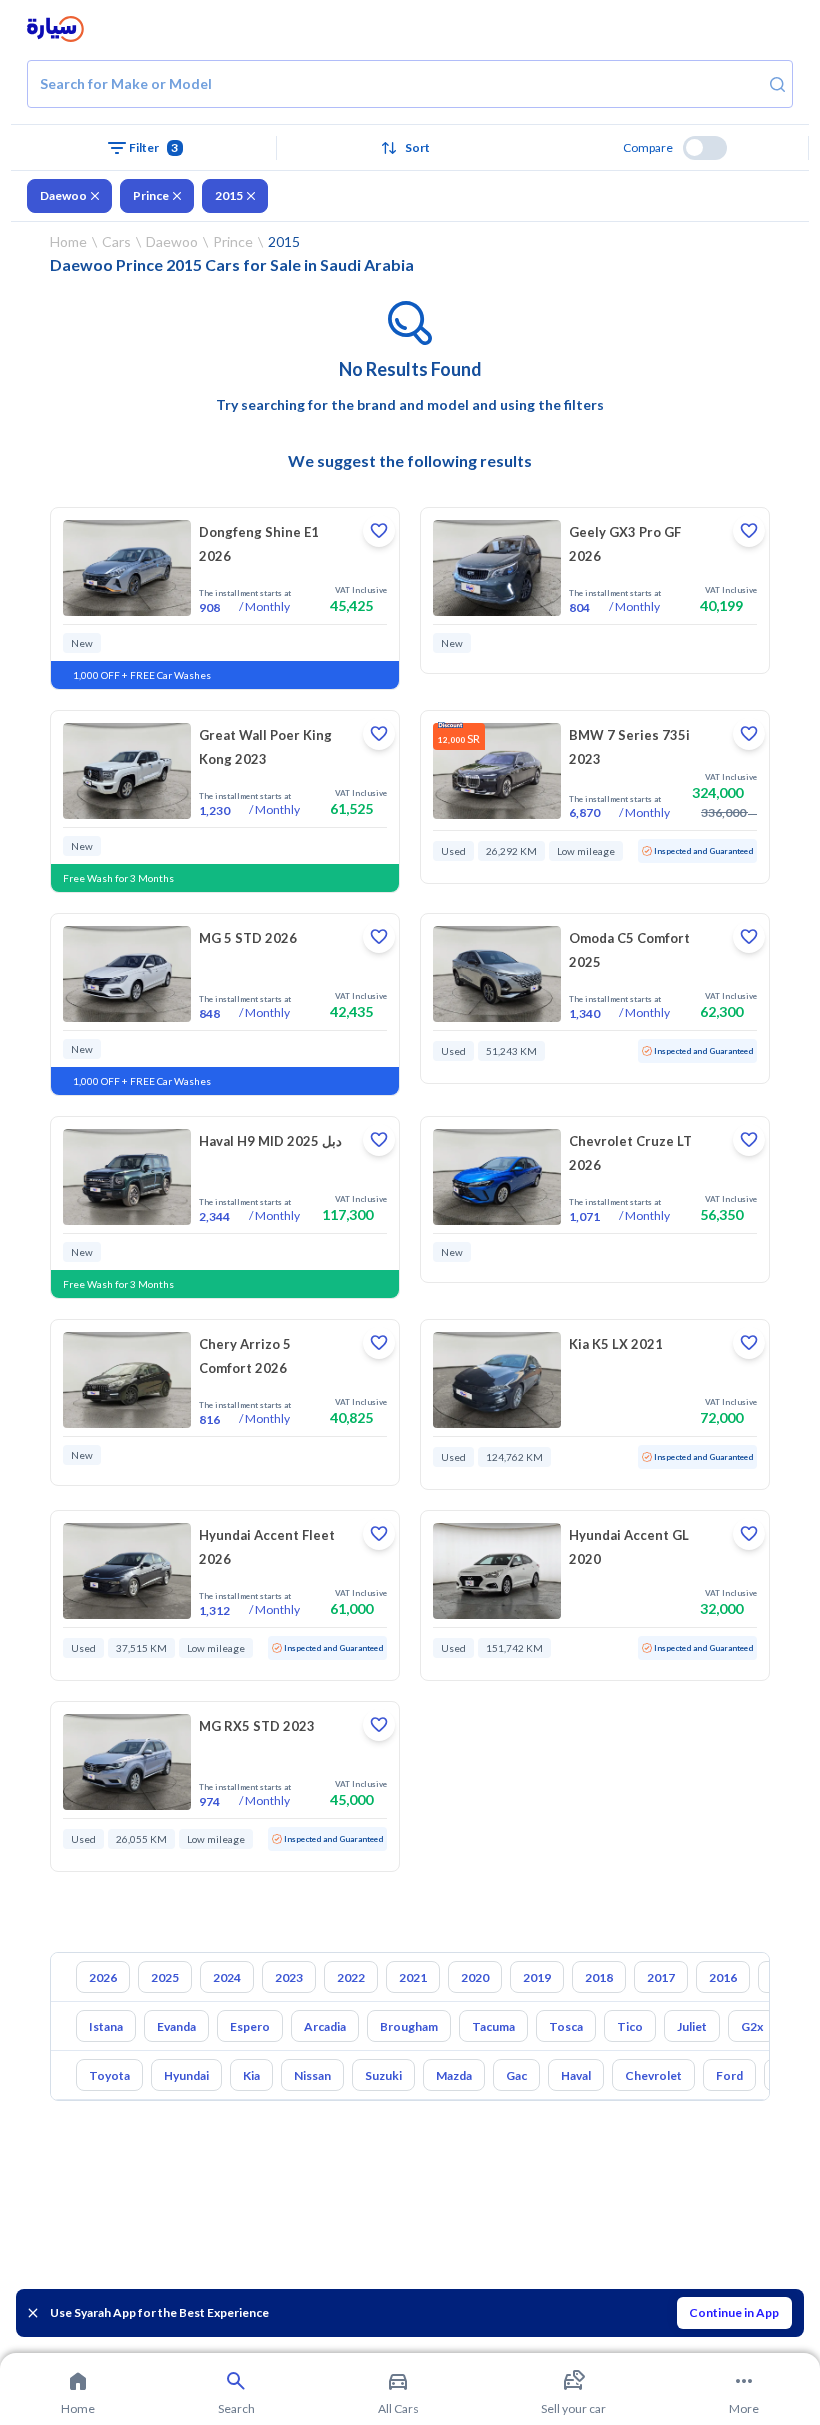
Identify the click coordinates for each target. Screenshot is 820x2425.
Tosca (566, 2026)
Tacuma (493, 2026)
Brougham (409, 2026)
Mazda (454, 2075)
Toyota (109, 2075)
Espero (250, 2026)
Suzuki (383, 2075)
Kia (251, 2075)
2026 (103, 1977)
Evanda (176, 2026)
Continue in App (734, 2312)
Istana (106, 2026)
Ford (729, 2075)
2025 (165, 1977)
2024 (227, 1977)
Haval (576, 2075)
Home (68, 241)
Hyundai (186, 2075)
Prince (151, 195)
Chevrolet (653, 2075)
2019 (537, 1977)
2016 (723, 1977)
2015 (229, 195)
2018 (599, 1977)
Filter (154, 147)
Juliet (692, 2026)
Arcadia (325, 2026)
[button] (410, 148)
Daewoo (63, 195)
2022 (351, 1977)
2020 (475, 1977)
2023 (289, 1977)
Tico (630, 2026)
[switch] (705, 148)
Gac (516, 2075)
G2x (752, 2026)
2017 (661, 1977)
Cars (116, 241)
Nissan (312, 2075)
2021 (413, 1977)
